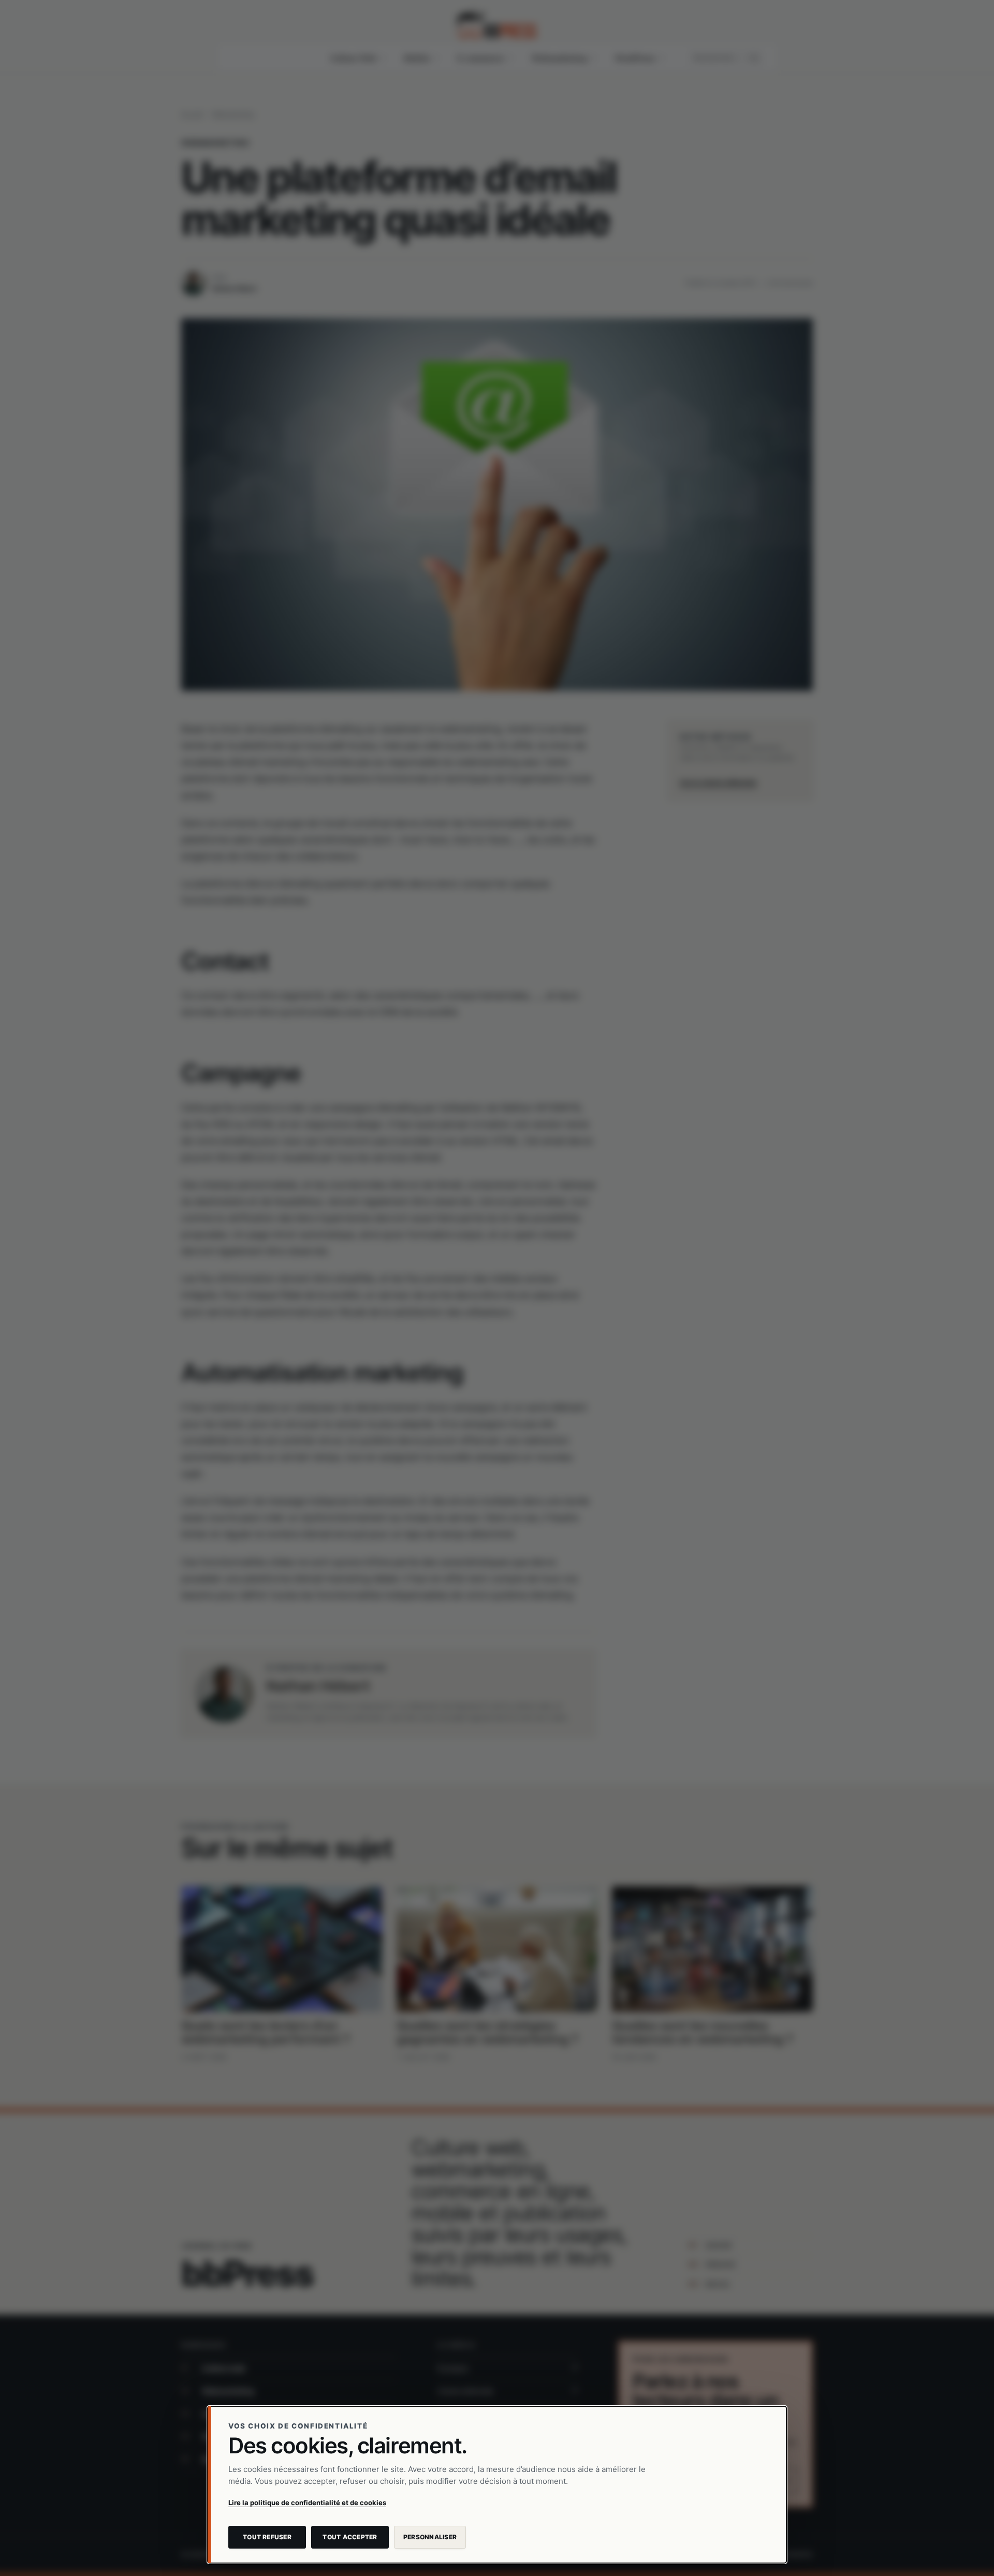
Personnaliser (430, 2537)
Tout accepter (350, 2537)
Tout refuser (267, 2537)
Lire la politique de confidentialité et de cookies (307, 2503)
